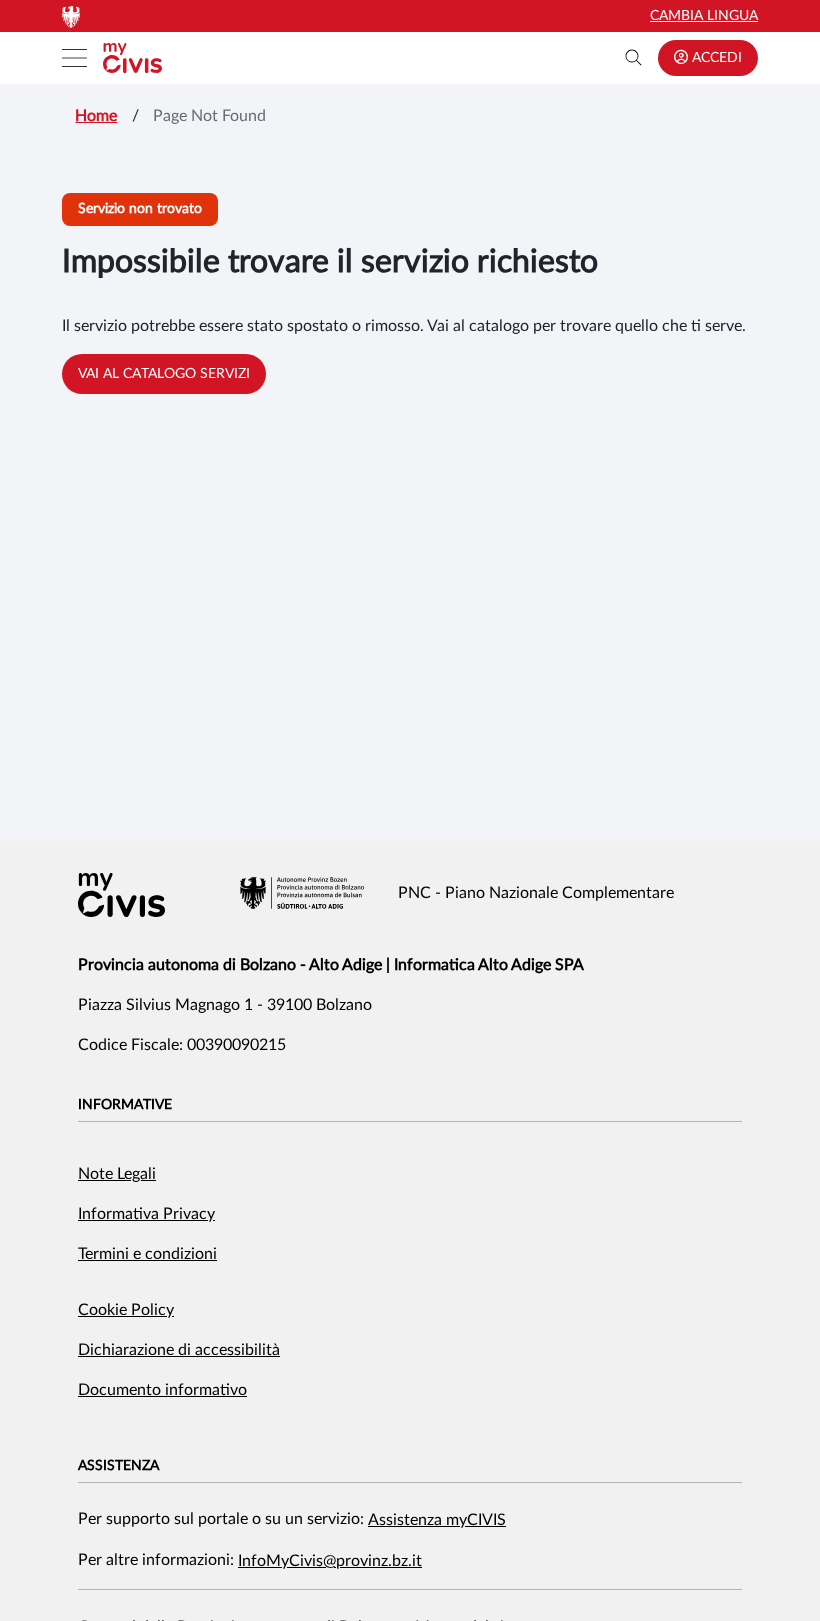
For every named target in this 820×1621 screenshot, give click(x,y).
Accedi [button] (715, 58)
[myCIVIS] (121, 895)
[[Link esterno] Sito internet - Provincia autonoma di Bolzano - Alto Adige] (302, 893)
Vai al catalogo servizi (164, 374)
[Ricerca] (634, 58)
